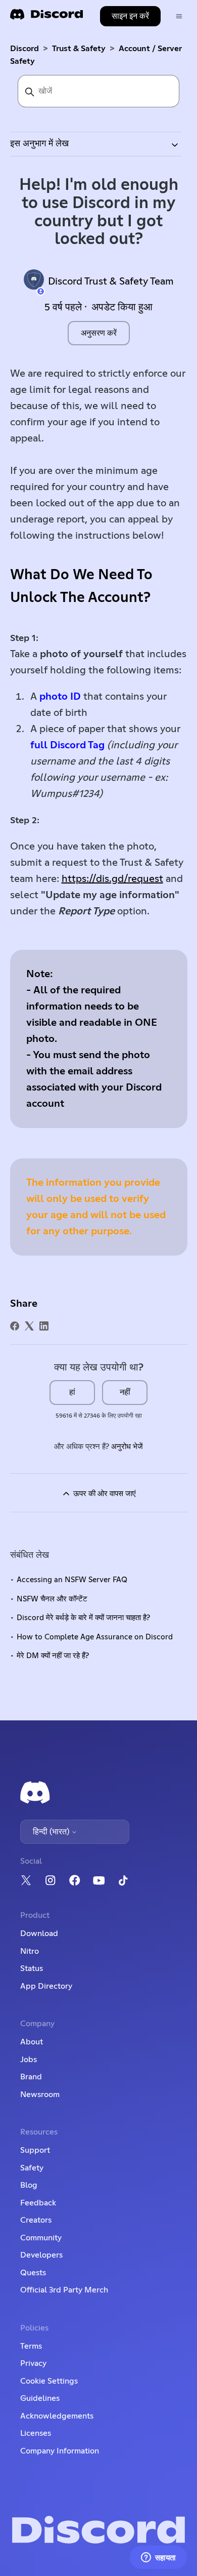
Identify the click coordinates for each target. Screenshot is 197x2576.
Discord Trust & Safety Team (111, 281)
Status (32, 1968)
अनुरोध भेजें (127, 1447)
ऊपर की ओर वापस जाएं (104, 1494)
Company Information (60, 2451)
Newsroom (40, 2095)
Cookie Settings (49, 2381)
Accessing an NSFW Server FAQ (72, 1580)
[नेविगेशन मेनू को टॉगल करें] (179, 16)
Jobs (29, 2060)
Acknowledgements (57, 2416)
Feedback (38, 2203)
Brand (31, 2077)
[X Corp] (29, 1326)
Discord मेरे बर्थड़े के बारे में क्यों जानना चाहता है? (83, 1618)
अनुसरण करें (99, 333)
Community (41, 2238)
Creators (36, 2220)
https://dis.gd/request (112, 879)
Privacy (33, 2363)
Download (39, 1934)
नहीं (125, 1392)
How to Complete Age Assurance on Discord (95, 1637)
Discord (24, 49)
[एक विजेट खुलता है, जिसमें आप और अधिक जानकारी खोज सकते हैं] (158, 2558)
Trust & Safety (79, 49)
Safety (32, 2168)
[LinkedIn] (44, 1326)
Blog (29, 2185)
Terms (31, 2346)
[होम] (46, 17)
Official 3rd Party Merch (64, 2290)
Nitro (30, 1951)
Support (35, 2150)
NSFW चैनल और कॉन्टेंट (52, 1599)
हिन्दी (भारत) (52, 1832)
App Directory (46, 1986)
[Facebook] (15, 1326)
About (32, 2042)
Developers (41, 2255)
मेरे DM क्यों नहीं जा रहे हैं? (53, 1656)
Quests (33, 2273)
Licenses (36, 2433)
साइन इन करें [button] (130, 16)
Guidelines (40, 2398)
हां (72, 1392)
